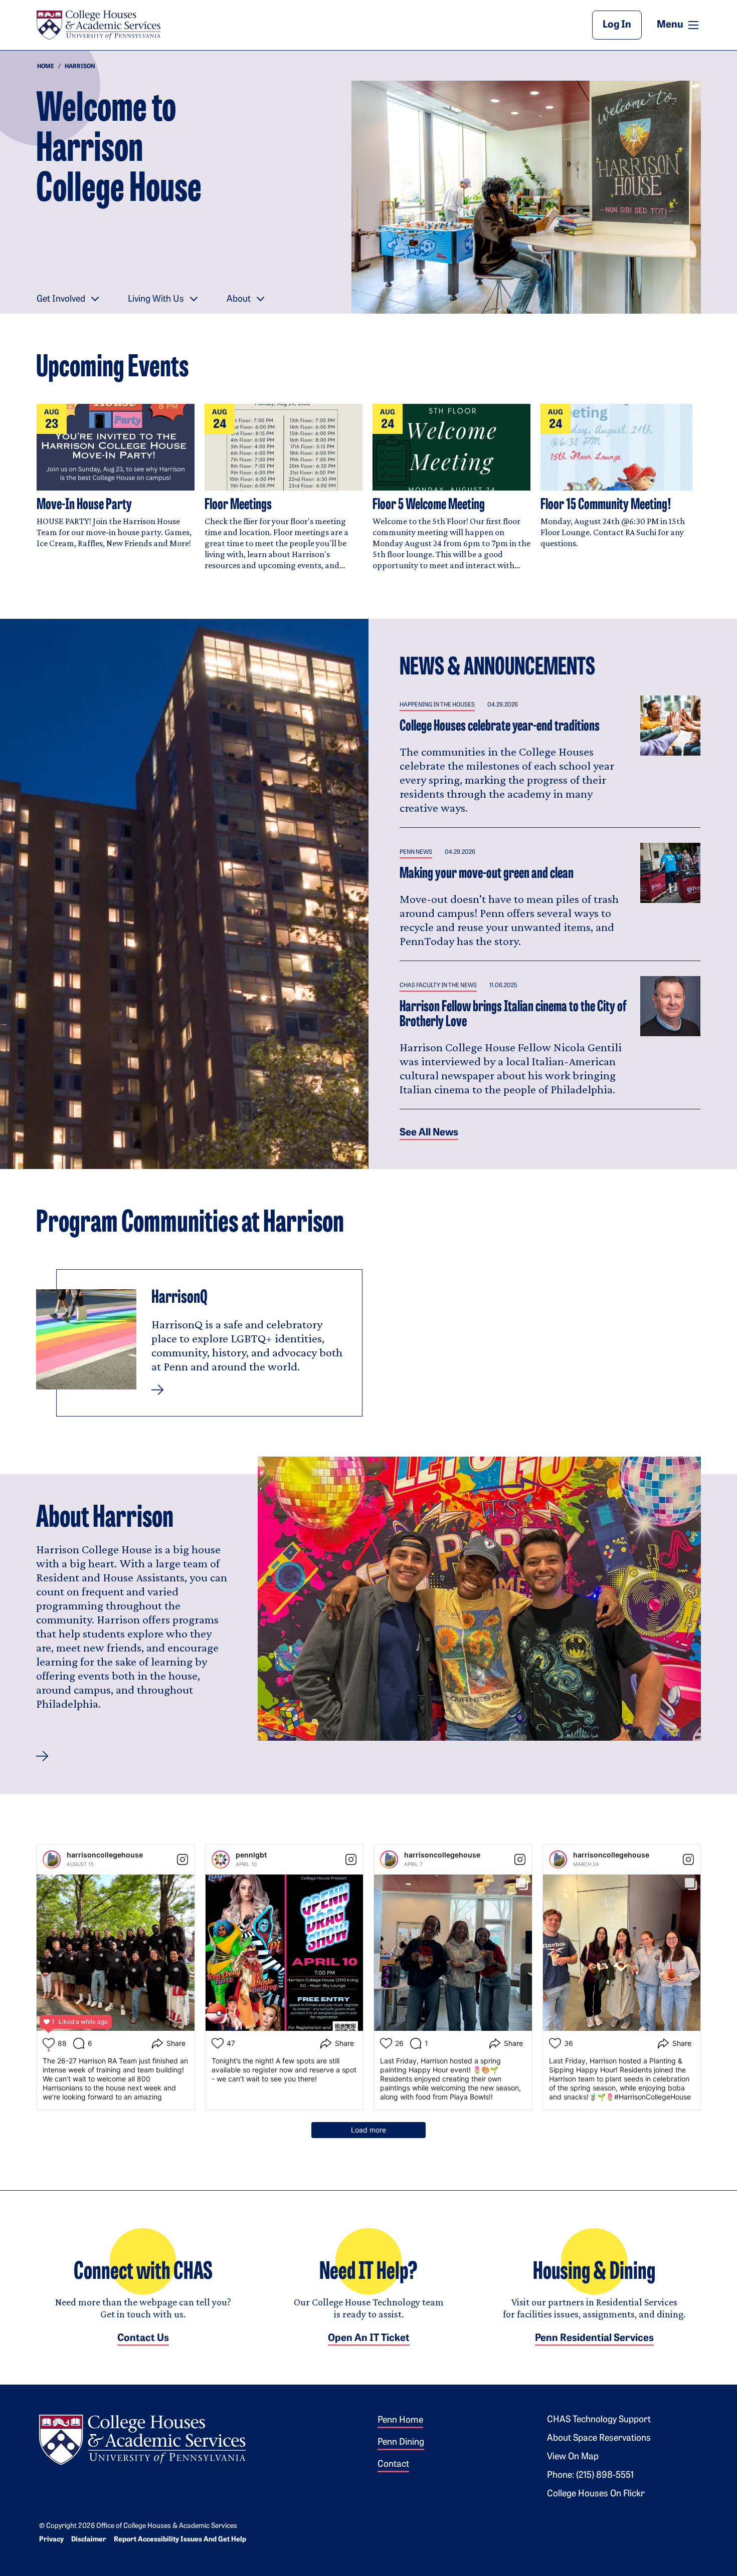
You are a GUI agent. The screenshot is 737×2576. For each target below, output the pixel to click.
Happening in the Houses (437, 705)
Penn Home (400, 2421)
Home (46, 67)
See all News (429, 1133)
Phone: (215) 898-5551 (590, 2476)
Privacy (51, 2540)
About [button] (239, 300)
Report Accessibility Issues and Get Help (180, 2540)
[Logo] (142, 2438)
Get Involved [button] (61, 300)
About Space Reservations (599, 2439)
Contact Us (143, 2338)
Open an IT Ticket (369, 2338)
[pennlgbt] (221, 1859)
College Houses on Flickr (596, 2494)
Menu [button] (679, 25)
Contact (393, 2465)
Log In (617, 25)
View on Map (573, 2457)
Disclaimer (89, 2540)
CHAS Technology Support (599, 2420)
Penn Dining (401, 2443)
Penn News (416, 852)
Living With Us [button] (156, 300)
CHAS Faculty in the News (438, 986)
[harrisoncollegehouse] (52, 1859)
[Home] (98, 25)
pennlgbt (251, 1855)
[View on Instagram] (182, 1859)
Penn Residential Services (594, 2338)
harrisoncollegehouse (105, 1855)
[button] (42, 1756)
